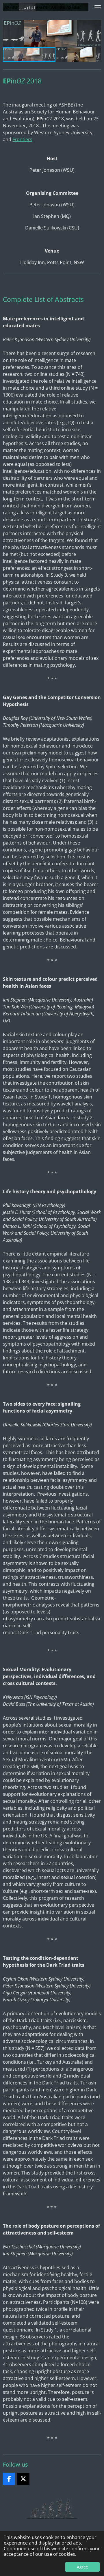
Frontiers (22, 139)
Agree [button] (82, 2567)
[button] (96, 25)
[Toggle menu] (98, 7)
